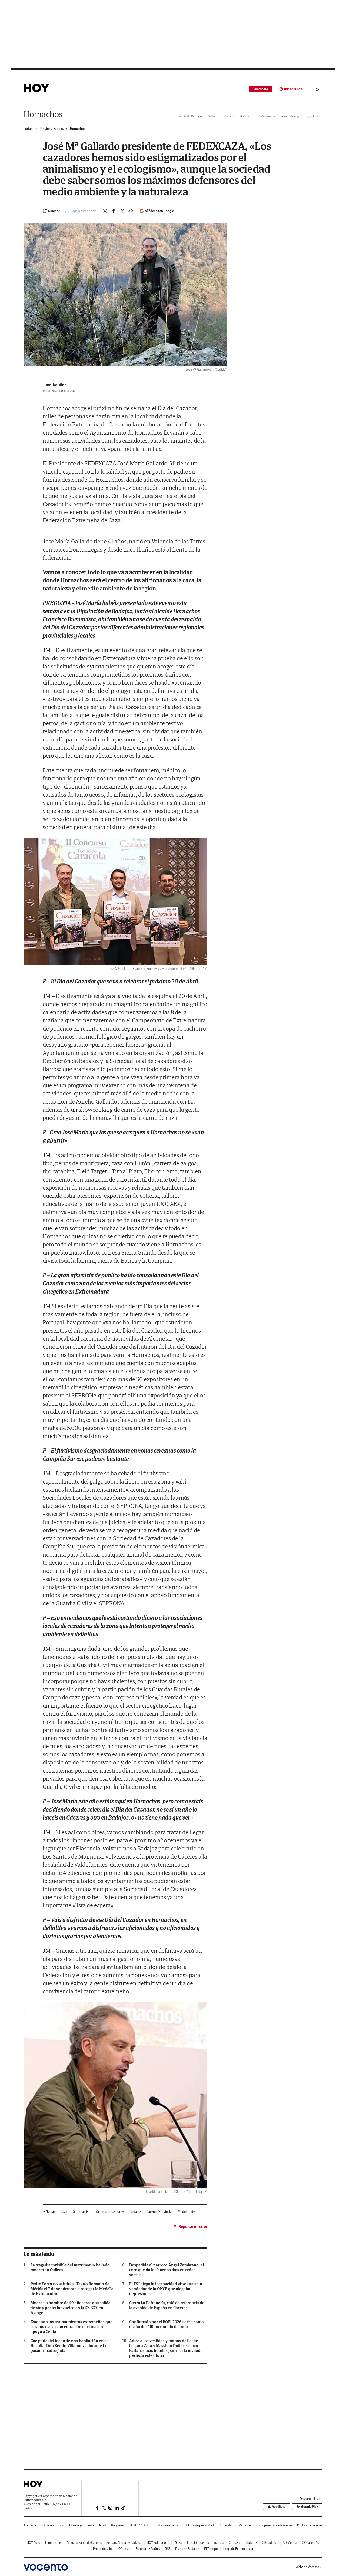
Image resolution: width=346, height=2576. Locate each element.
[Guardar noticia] (51, 211)
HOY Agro (34, 2543)
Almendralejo (291, 116)
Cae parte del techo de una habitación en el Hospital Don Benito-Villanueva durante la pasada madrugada (69, 2346)
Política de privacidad (199, 2525)
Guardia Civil (81, 2212)
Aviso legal (76, 2525)
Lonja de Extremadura (238, 2549)
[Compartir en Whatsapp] (105, 211)
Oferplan (124, 2549)
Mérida (229, 116)
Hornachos (43, 114)
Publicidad (226, 2525)
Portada (29, 129)
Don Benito (248, 116)
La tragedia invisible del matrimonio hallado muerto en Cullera (70, 2267)
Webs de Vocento (307, 2567)
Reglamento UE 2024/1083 (129, 2525)
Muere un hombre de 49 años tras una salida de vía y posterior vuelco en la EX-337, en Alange (71, 2308)
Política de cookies (310, 2525)
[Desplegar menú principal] (319, 89)
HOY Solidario (156, 2543)
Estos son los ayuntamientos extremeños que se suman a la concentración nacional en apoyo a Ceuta (71, 2327)
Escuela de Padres (148, 2549)
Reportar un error (193, 2227)
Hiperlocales (314, 116)
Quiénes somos (53, 2525)
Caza (64, 2212)
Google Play (310, 2507)
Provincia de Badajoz (188, 116)
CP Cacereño (311, 2543)
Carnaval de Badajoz (243, 2543)
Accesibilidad (97, 2525)
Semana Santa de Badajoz (124, 2543)
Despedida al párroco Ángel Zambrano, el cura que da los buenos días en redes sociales (167, 2270)
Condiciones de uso (166, 2525)
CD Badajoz (270, 2543)
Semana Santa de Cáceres (84, 2543)
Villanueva (268, 116)
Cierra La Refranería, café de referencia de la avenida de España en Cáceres (167, 2305)
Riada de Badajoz (187, 2549)
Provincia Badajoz (52, 129)
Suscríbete (261, 89)
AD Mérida (290, 2543)
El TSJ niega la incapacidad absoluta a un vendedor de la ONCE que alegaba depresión (166, 2289)
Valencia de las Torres (110, 2212)
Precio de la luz (103, 2549)
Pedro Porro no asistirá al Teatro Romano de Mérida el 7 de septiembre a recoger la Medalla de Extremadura (72, 2289)
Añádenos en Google (159, 211)
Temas (51, 2212)
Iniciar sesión (293, 89)
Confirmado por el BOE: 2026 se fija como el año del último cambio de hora (167, 2324)
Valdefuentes (187, 2212)
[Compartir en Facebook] (114, 211)
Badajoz (214, 116)
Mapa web (246, 2525)
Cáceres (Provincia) (160, 2212)
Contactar (31, 2525)
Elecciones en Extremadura (206, 2543)
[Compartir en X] (122, 211)
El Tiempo (211, 2549)
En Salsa (177, 2543)
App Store (279, 2507)
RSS (168, 2549)
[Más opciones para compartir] (131, 211)
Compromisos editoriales (275, 2525)
